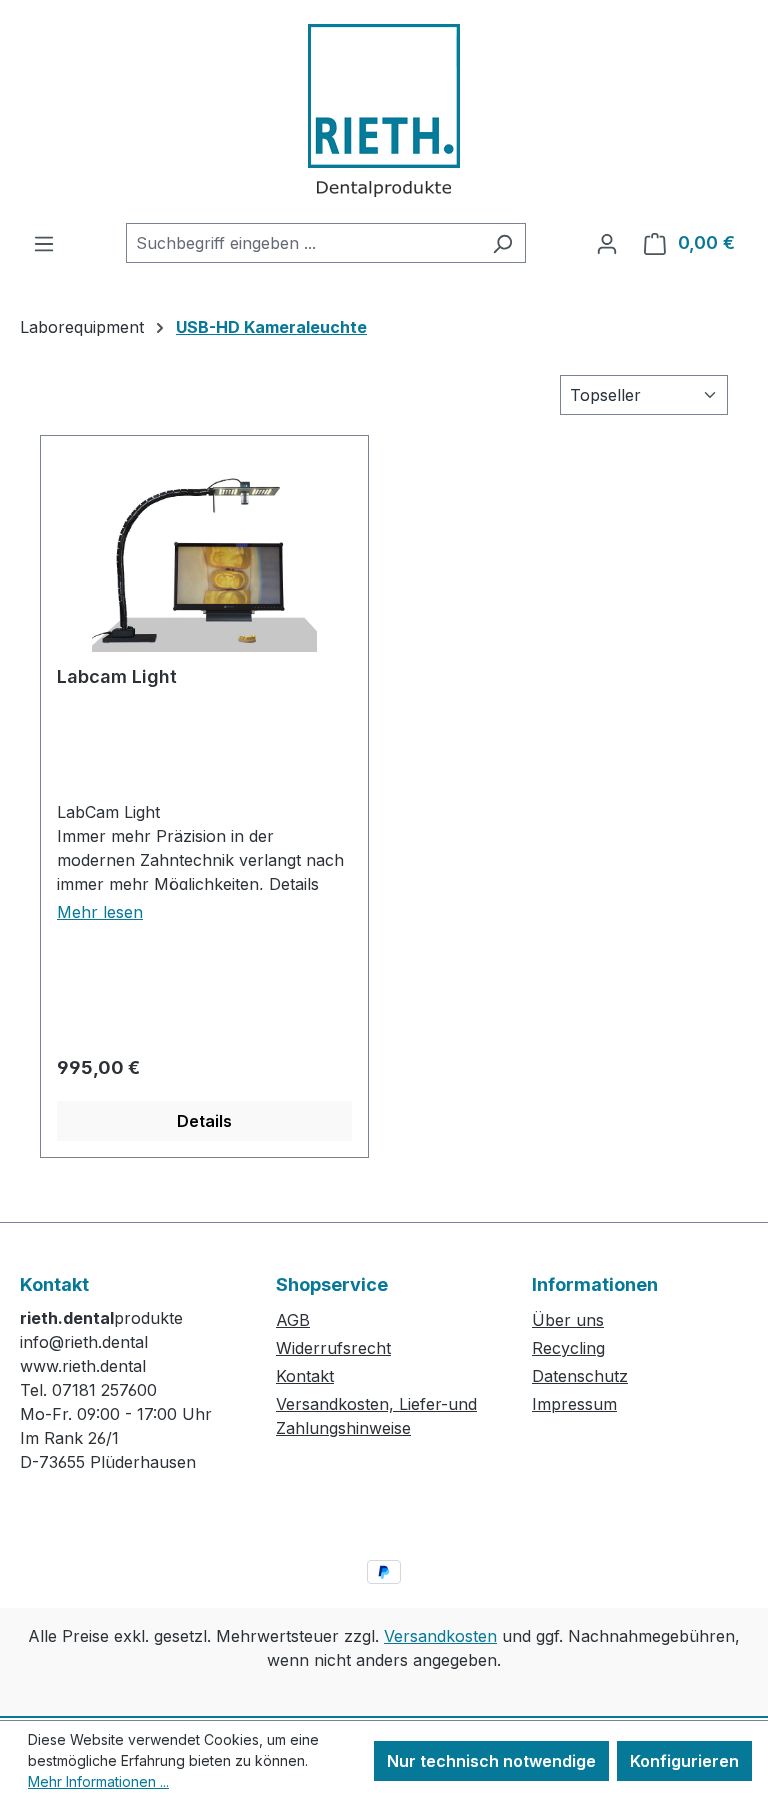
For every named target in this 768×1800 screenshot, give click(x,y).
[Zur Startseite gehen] (384, 111)
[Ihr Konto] (607, 243)
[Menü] (44, 243)
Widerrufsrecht (333, 1348)
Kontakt (305, 1376)
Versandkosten (440, 1636)
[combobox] (303, 243)
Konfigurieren (684, 1761)
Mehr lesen (100, 912)
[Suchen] (502, 243)
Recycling (568, 1348)
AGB (293, 1320)
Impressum (574, 1404)
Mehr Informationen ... (98, 1781)
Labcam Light (117, 677)
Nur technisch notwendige (491, 1761)
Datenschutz (580, 1376)
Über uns (568, 1320)
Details (204, 1121)
